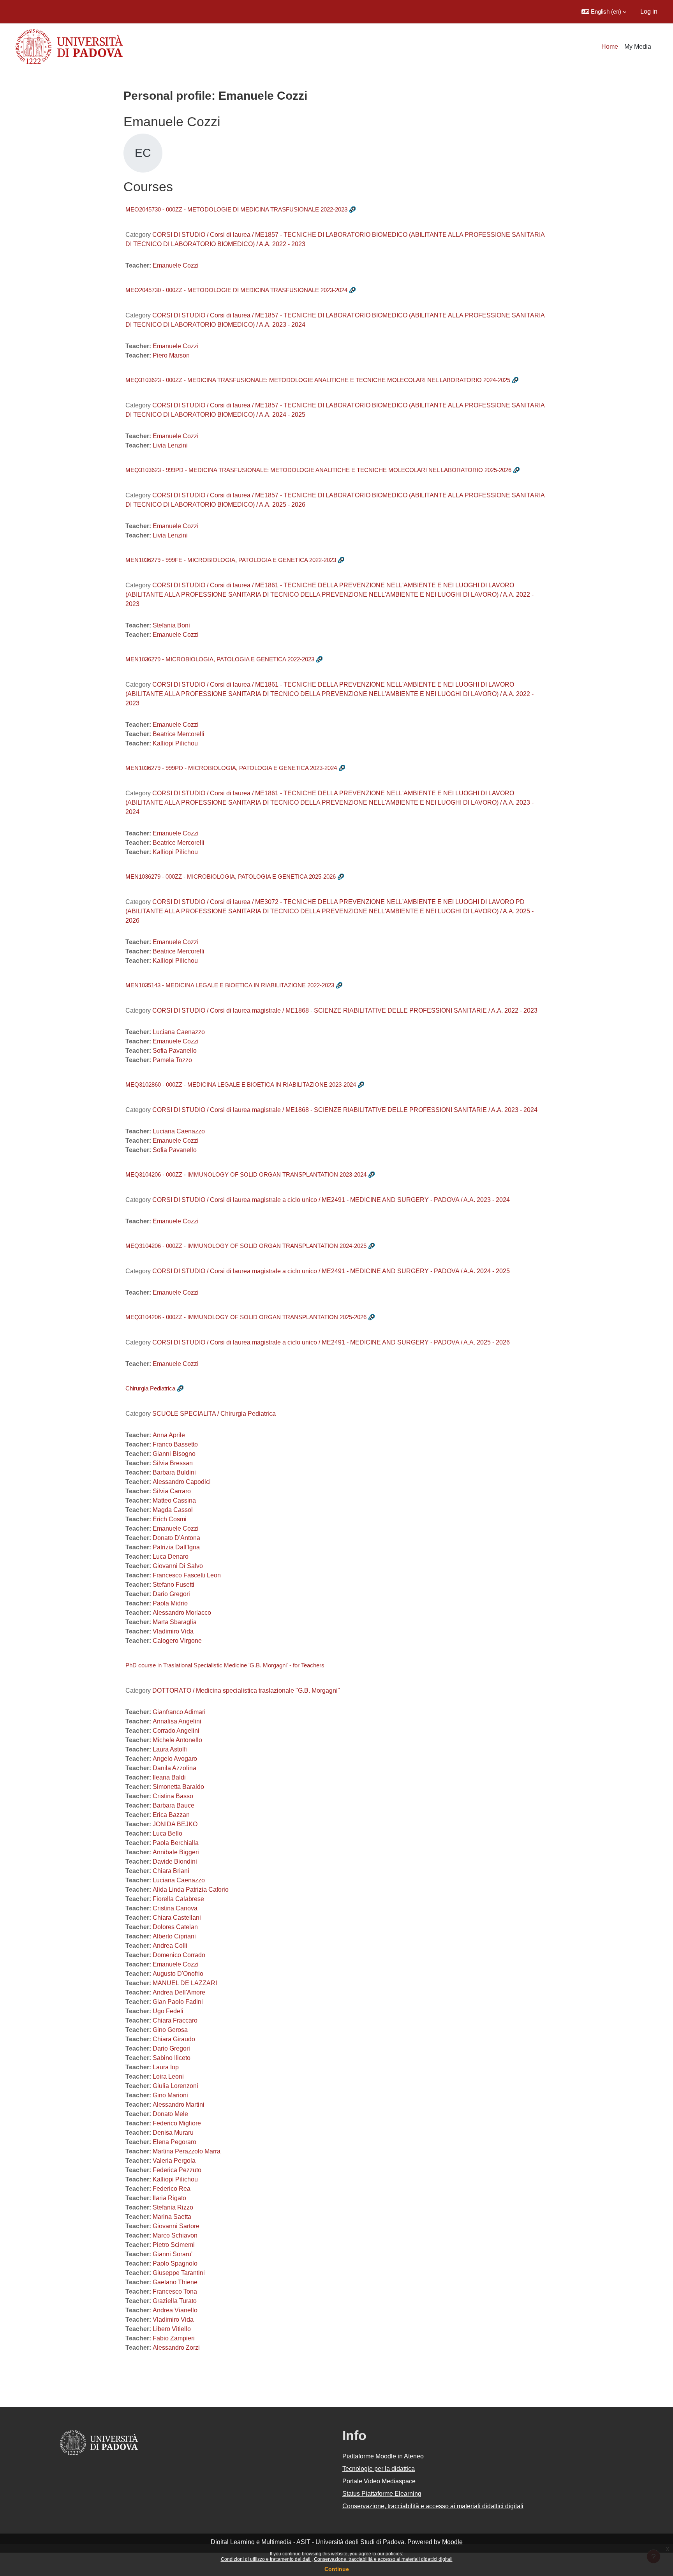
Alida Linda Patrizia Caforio (191, 1890)
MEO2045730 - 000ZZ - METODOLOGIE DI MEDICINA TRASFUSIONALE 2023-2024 (236, 290)
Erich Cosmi (170, 1519)
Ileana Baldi (169, 1777)
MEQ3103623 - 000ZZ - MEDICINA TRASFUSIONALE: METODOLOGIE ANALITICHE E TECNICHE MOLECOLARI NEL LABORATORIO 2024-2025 (318, 380)
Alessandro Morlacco (182, 1613)
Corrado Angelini (176, 1731)
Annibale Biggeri (176, 1852)
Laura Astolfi (170, 1749)
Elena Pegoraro (174, 2142)
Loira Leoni (168, 2076)
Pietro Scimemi (174, 2245)
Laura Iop (166, 2067)
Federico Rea (172, 2189)
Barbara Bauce (174, 1805)
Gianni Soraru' (173, 2254)
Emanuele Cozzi (176, 265)
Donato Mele (170, 2114)
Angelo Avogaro (175, 1759)
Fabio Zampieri (174, 2338)
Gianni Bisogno (174, 1454)
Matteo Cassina (174, 1500)
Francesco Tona (175, 2291)
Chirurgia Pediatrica (150, 1388)
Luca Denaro (171, 1557)
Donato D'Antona (176, 1538)
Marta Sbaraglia (175, 1622)
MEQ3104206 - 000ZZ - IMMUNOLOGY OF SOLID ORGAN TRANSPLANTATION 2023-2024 (246, 1174)
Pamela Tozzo (172, 1060)
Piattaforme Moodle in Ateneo (383, 2456)
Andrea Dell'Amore (179, 1992)
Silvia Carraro (172, 1491)
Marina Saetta (172, 2217)
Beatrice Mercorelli (179, 734)
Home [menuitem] (610, 47)
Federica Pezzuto (177, 2170)
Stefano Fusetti (174, 1585)
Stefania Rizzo (173, 2207)
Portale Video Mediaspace (379, 2481)
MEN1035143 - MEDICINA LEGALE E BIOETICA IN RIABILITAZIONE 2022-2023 (230, 985)
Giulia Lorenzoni (175, 2086)
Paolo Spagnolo (175, 2263)
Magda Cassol (173, 1510)
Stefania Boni (171, 625)
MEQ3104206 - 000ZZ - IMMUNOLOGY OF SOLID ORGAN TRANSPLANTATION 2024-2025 (246, 1246)
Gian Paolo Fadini (178, 2002)
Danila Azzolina (174, 1768)
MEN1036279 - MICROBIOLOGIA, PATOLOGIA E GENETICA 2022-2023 (220, 659)
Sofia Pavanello (175, 1051)
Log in (649, 11)
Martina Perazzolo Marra (187, 2151)
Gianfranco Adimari (179, 1712)
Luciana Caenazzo (179, 1032)
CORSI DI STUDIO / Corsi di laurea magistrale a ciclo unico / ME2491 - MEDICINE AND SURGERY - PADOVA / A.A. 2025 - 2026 (331, 1342)
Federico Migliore (177, 2123)
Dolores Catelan (175, 1927)
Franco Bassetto (175, 1444)
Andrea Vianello (175, 2310)
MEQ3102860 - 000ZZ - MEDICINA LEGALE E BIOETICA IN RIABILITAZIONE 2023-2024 (241, 1084)
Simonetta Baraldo (178, 1787)
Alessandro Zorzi (176, 2348)
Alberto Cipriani (174, 1936)
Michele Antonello (177, 1740)
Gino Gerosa (170, 2030)
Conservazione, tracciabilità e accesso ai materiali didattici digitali (383, 2559)
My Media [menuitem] (638, 47)
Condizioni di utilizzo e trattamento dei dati (266, 2559)
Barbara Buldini (174, 1472)
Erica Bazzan (171, 1815)
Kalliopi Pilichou (175, 743)
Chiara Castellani (177, 1918)
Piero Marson (171, 355)
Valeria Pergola (174, 2161)
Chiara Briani (171, 1871)
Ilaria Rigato (169, 2198)
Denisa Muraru (173, 2133)
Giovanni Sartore (176, 2226)
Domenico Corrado (179, 1955)
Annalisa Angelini (177, 1721)
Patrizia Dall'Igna (176, 1547)
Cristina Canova (175, 1908)
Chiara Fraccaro (175, 2020)
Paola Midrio (170, 1603)
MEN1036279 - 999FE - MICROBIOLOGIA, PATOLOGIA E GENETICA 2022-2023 (231, 560)
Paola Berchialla (176, 1843)
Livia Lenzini (170, 445)
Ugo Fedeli (168, 2011)
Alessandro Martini (179, 2105)
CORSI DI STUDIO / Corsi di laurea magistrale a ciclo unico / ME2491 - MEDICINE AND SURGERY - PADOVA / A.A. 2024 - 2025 (331, 1271)
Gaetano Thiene (175, 2282)
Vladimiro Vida (173, 1631)
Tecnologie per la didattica (379, 2469)
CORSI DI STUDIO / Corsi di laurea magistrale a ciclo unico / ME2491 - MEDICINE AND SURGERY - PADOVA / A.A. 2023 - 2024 (331, 1200)
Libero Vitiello (172, 2329)
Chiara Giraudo (174, 2039)
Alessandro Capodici (182, 1482)
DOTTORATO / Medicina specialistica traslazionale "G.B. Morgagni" (246, 1691)
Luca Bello (167, 1833)
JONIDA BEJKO (175, 1824)
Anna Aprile (169, 1435)
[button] (604, 12)
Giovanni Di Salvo (178, 1566)
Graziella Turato (175, 2301)
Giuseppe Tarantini (179, 2273)
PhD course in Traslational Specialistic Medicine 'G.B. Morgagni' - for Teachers (225, 1665)
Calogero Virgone (177, 1641)
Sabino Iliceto (172, 2058)
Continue (337, 2569)
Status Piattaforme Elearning (382, 2494)
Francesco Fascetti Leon (187, 1575)
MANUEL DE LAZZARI (185, 1983)
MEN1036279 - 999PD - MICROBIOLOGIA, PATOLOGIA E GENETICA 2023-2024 (231, 768)
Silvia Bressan (173, 1463)
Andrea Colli (170, 1946)
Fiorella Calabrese (178, 1899)
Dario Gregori (171, 1594)
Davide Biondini (175, 1862)
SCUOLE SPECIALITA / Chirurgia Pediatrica (214, 1414)
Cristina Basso (173, 1796)
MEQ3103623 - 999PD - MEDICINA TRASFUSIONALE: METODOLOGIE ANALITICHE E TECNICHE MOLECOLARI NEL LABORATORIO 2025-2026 (318, 470)
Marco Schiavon (175, 2235)
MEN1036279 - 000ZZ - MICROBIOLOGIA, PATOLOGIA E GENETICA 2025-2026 (231, 877)
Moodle (452, 2542)
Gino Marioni (170, 2095)
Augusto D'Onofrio (178, 1974)
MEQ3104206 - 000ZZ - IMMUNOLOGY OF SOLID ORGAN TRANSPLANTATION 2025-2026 (246, 1317)
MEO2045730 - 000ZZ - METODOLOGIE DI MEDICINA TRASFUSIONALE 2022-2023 (236, 209)
